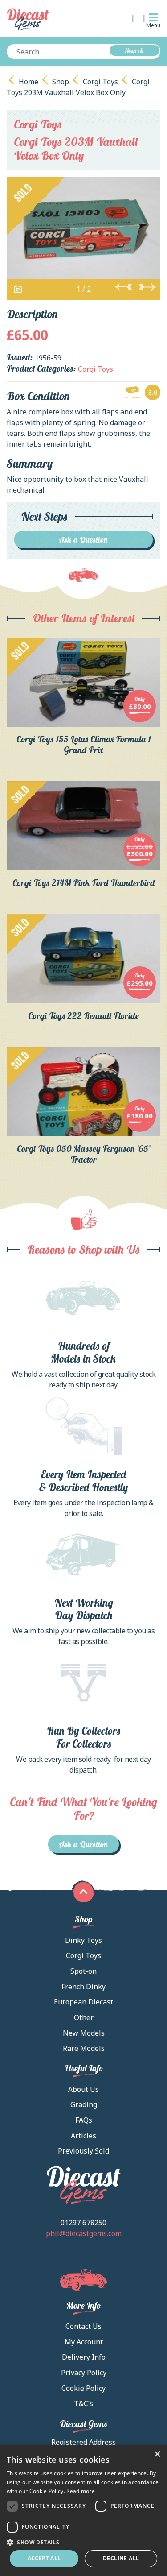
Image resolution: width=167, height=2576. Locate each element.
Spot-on (83, 1971)
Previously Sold (83, 2151)
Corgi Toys (100, 82)
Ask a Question (83, 540)
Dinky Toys (83, 1940)
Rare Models (84, 2048)
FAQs (84, 2120)
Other (84, 2017)
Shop (61, 82)
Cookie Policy (83, 2388)
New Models (84, 2033)
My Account (84, 2342)
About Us (83, 2089)
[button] (83, 2542)
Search (134, 50)
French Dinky (83, 1987)
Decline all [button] (121, 2558)
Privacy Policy (84, 2373)
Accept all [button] (44, 2558)
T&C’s (83, 2403)
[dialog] (83, 2510)
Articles (83, 2136)
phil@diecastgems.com (84, 2233)
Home (29, 82)
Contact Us (83, 2326)
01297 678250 (83, 2223)
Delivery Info (84, 2357)
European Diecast (83, 2002)
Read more (81, 2491)
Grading (84, 2104)
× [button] (157, 2454)
